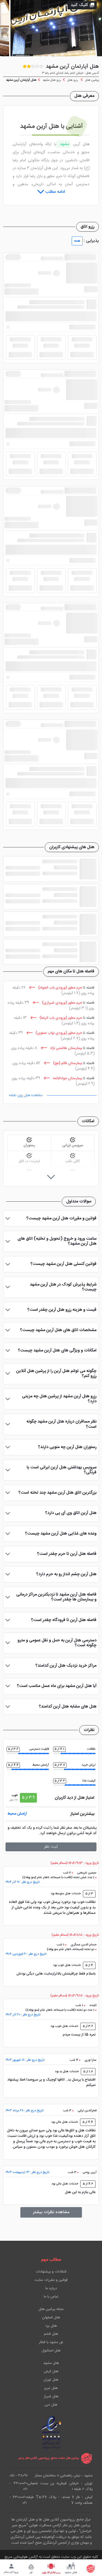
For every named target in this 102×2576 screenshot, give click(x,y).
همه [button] (77, 241)
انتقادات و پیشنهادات (51, 2272)
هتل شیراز (51, 2397)
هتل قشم (51, 2334)
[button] (82, 5)
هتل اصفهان (51, 2318)
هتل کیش (51, 2372)
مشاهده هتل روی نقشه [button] (26, 1095)
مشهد (63, 144)
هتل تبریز (51, 2388)
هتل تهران (51, 2380)
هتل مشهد (51, 2363)
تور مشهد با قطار (51, 2342)
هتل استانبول (51, 2351)
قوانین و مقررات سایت (51, 2280)
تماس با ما (51, 2297)
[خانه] (91, 2569)
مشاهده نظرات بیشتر (51, 2212)
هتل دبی (51, 2405)
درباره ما (51, 2288)
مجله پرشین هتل (51, 2309)
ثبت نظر (51, 1847)
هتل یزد (51, 2326)
